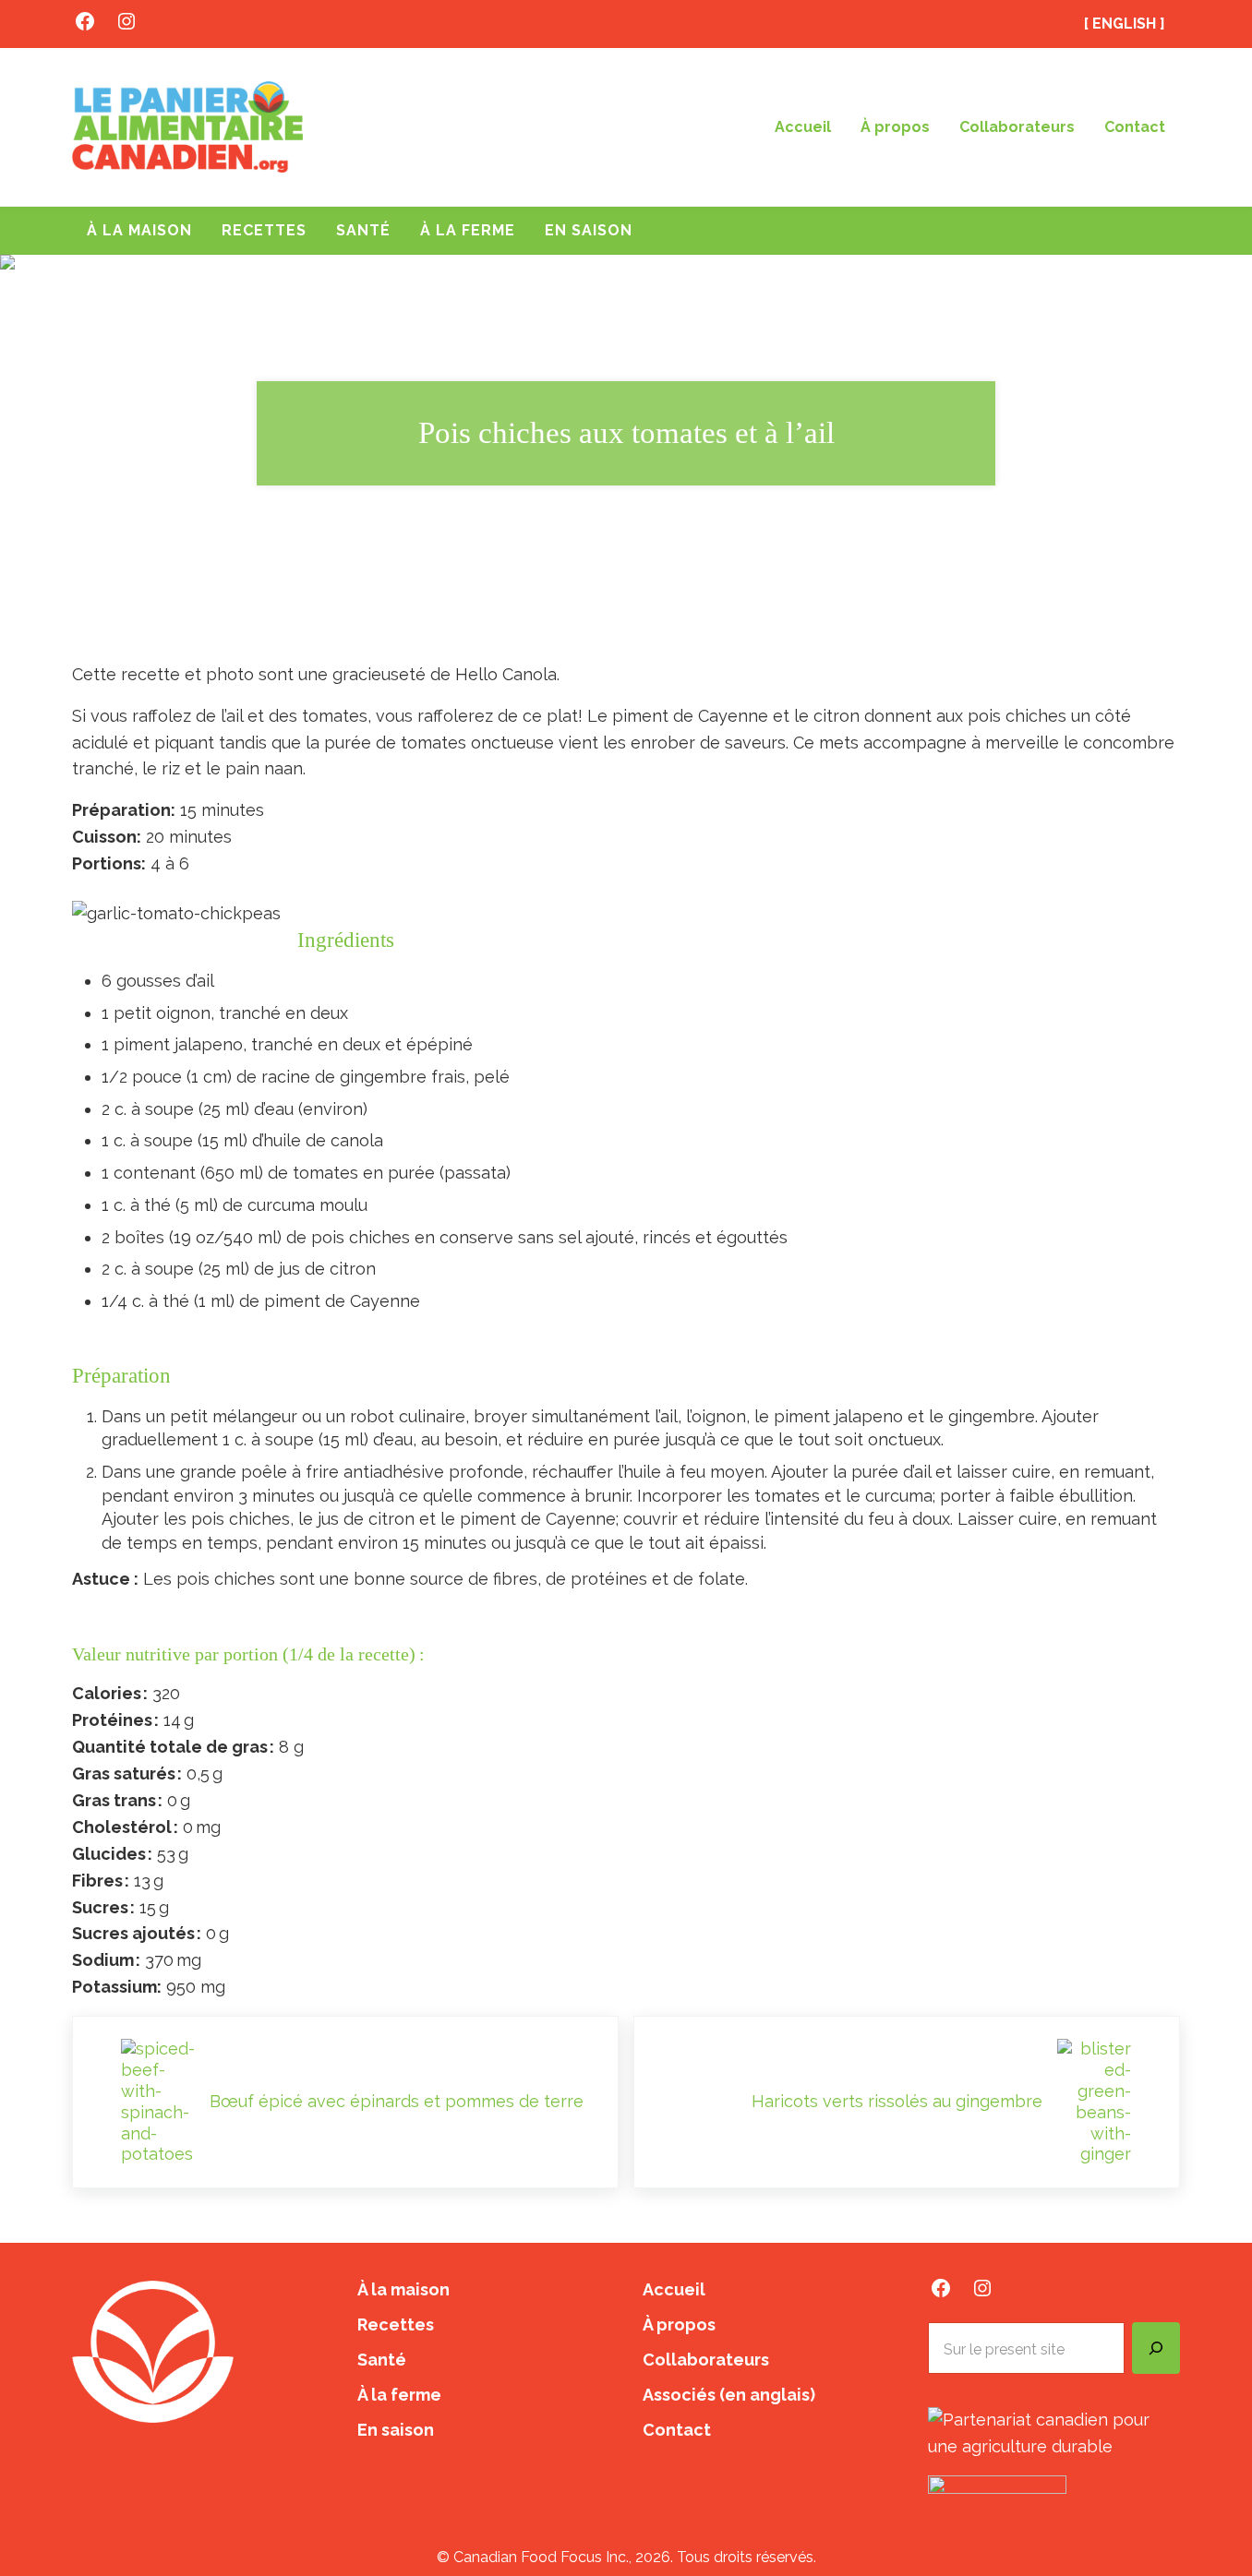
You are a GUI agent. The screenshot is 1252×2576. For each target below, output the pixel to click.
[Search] (1156, 2348)
